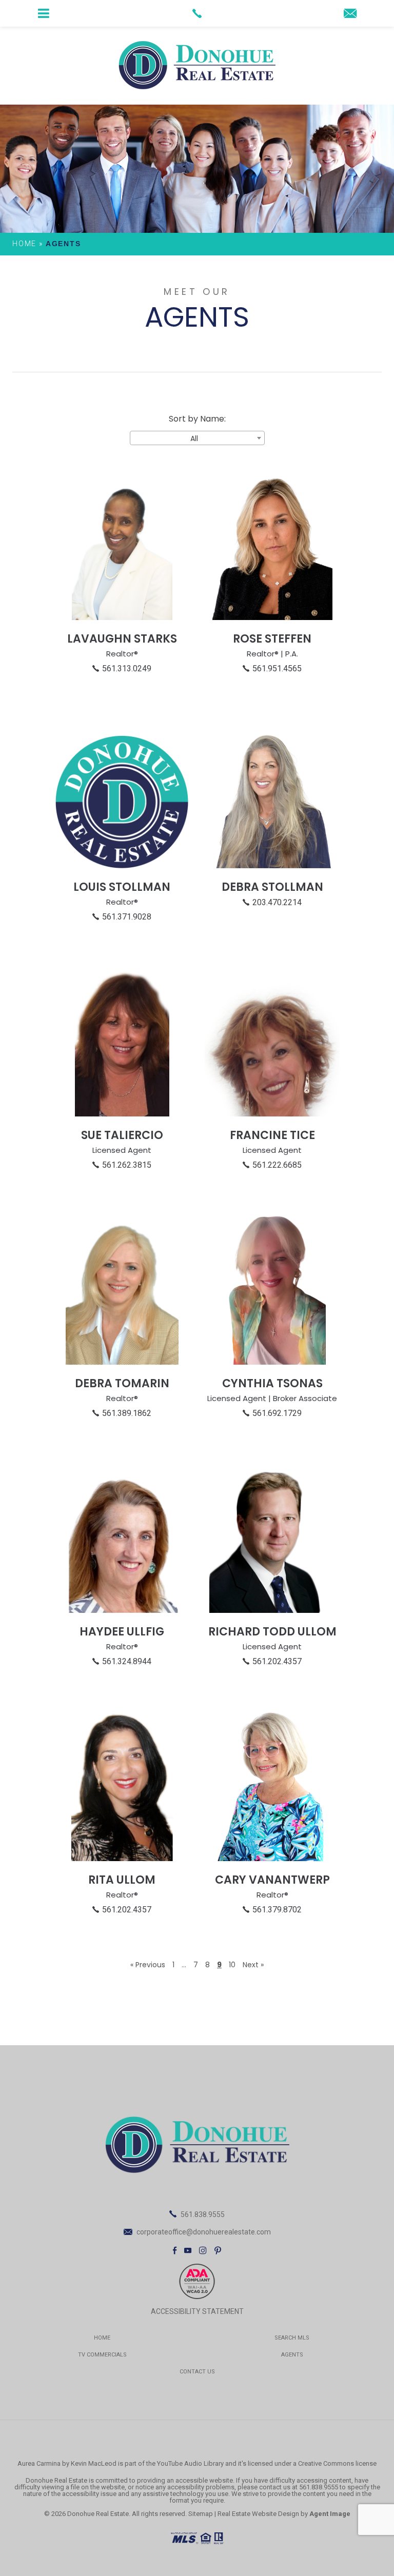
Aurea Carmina (39, 2463)
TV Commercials (102, 2355)
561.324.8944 (127, 1661)
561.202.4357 (277, 1661)
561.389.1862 (127, 1413)
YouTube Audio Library (190, 2463)
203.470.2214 (277, 902)
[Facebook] (175, 2250)
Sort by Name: (197, 419)
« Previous (148, 1965)
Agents (292, 2355)
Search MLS (292, 2338)
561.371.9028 (127, 917)
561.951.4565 (277, 668)
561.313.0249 (127, 668)
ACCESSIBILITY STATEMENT (197, 2311)
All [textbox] (194, 438)
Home (102, 2338)
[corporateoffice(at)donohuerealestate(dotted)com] (350, 14)
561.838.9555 (203, 2214)
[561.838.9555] (197, 13)
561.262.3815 (127, 1165)
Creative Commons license (337, 2463)
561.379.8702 (277, 1910)
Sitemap (201, 2514)
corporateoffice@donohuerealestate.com (204, 2232)
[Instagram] (203, 2250)
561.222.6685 (277, 1165)
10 (232, 1965)
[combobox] (197, 438)
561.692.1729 (277, 1413)
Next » (253, 1965)
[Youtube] (188, 2250)
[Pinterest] (218, 2250)
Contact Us (197, 2372)
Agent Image (330, 2514)
